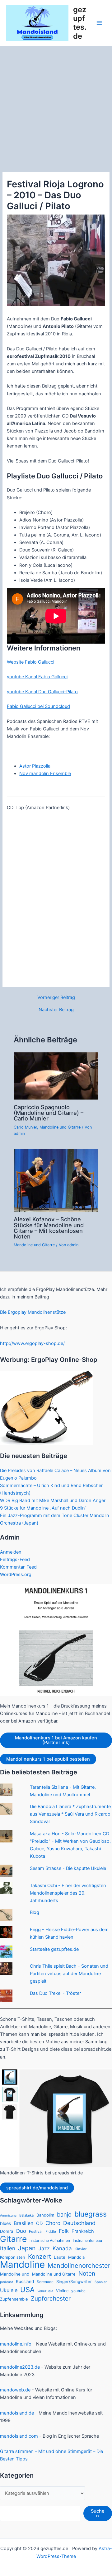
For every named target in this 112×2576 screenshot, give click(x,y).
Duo (21, 2231)
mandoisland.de (17, 2413)
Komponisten (13, 2257)
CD (39, 2223)
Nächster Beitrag (56, 1010)
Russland (25, 2282)
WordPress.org (16, 1575)
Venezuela (45, 2291)
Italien (8, 2248)
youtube (78, 2291)
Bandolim (45, 2215)
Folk (64, 2231)
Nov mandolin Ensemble (45, 774)
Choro (53, 2223)
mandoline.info (16, 2344)
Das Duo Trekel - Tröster (55, 1993)
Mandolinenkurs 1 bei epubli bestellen (48, 1759)
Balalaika (26, 2215)
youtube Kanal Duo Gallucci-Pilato (42, 692)
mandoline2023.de (20, 2367)
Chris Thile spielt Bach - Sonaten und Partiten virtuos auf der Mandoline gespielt (69, 1974)
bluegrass (91, 2214)
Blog (35, 1912)
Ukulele (9, 2290)
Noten (87, 2274)
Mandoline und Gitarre (60, 1127)
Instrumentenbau (87, 2241)
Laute (60, 2257)
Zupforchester (51, 2299)
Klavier (81, 2249)
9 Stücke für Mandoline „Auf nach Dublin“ (43, 1508)
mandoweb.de (15, 2390)
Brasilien (23, 2223)
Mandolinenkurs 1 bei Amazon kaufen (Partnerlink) (56, 1740)
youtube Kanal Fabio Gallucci (37, 677)
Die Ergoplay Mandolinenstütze (33, 1312)
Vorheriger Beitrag (56, 998)
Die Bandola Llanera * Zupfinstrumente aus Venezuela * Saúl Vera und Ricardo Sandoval (70, 1814)
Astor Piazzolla (35, 766)
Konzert (40, 2257)
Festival (36, 2232)
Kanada (62, 2248)
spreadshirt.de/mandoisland (37, 2188)
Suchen (98, 2513)
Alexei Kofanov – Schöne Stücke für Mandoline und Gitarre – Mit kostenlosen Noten (49, 1228)
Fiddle (51, 2232)
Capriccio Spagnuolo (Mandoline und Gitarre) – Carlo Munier (49, 1113)
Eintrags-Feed (15, 1560)
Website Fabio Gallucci (30, 662)
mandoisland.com (19, 2436)
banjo (64, 2214)
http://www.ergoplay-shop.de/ (32, 1343)
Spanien (101, 2282)
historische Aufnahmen (50, 2240)
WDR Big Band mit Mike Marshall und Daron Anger (53, 1501)
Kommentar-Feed (18, 1567)
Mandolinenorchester (79, 2266)
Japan (27, 2248)
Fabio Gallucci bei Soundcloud (38, 706)
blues (5, 2223)
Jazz (44, 2248)
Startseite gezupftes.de (54, 1949)
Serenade (45, 2282)
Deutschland (79, 2223)
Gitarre (13, 2239)
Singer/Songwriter (74, 2282)
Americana (8, 2215)
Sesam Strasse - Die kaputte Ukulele (68, 1868)
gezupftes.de (80, 23)
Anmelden (11, 1552)
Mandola (76, 2257)
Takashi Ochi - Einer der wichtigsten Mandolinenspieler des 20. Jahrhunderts (68, 1893)
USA (27, 2290)
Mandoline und (15, 2274)
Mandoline (22, 2265)
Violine (62, 2291)
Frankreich (83, 2231)
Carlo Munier (25, 1127)
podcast (7, 2282)
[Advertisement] (56, 106)
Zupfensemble (14, 2299)
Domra (7, 2231)
